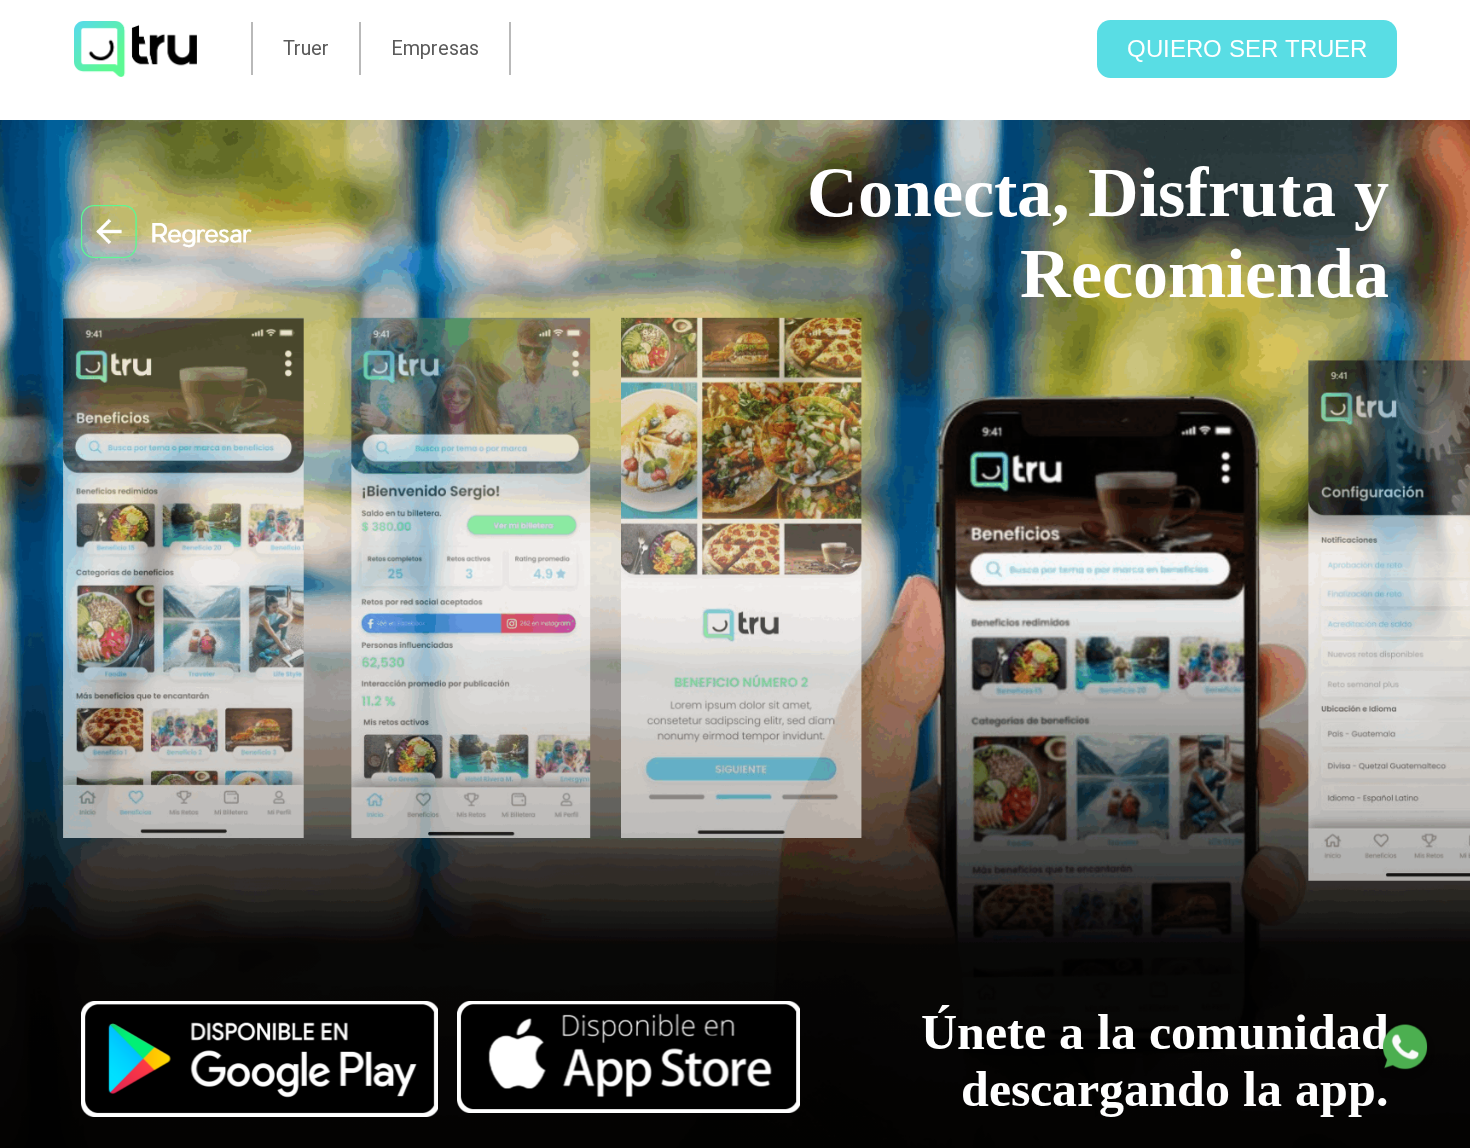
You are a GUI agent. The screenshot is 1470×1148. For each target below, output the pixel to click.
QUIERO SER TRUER (1247, 48)
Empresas (435, 48)
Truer (306, 48)
